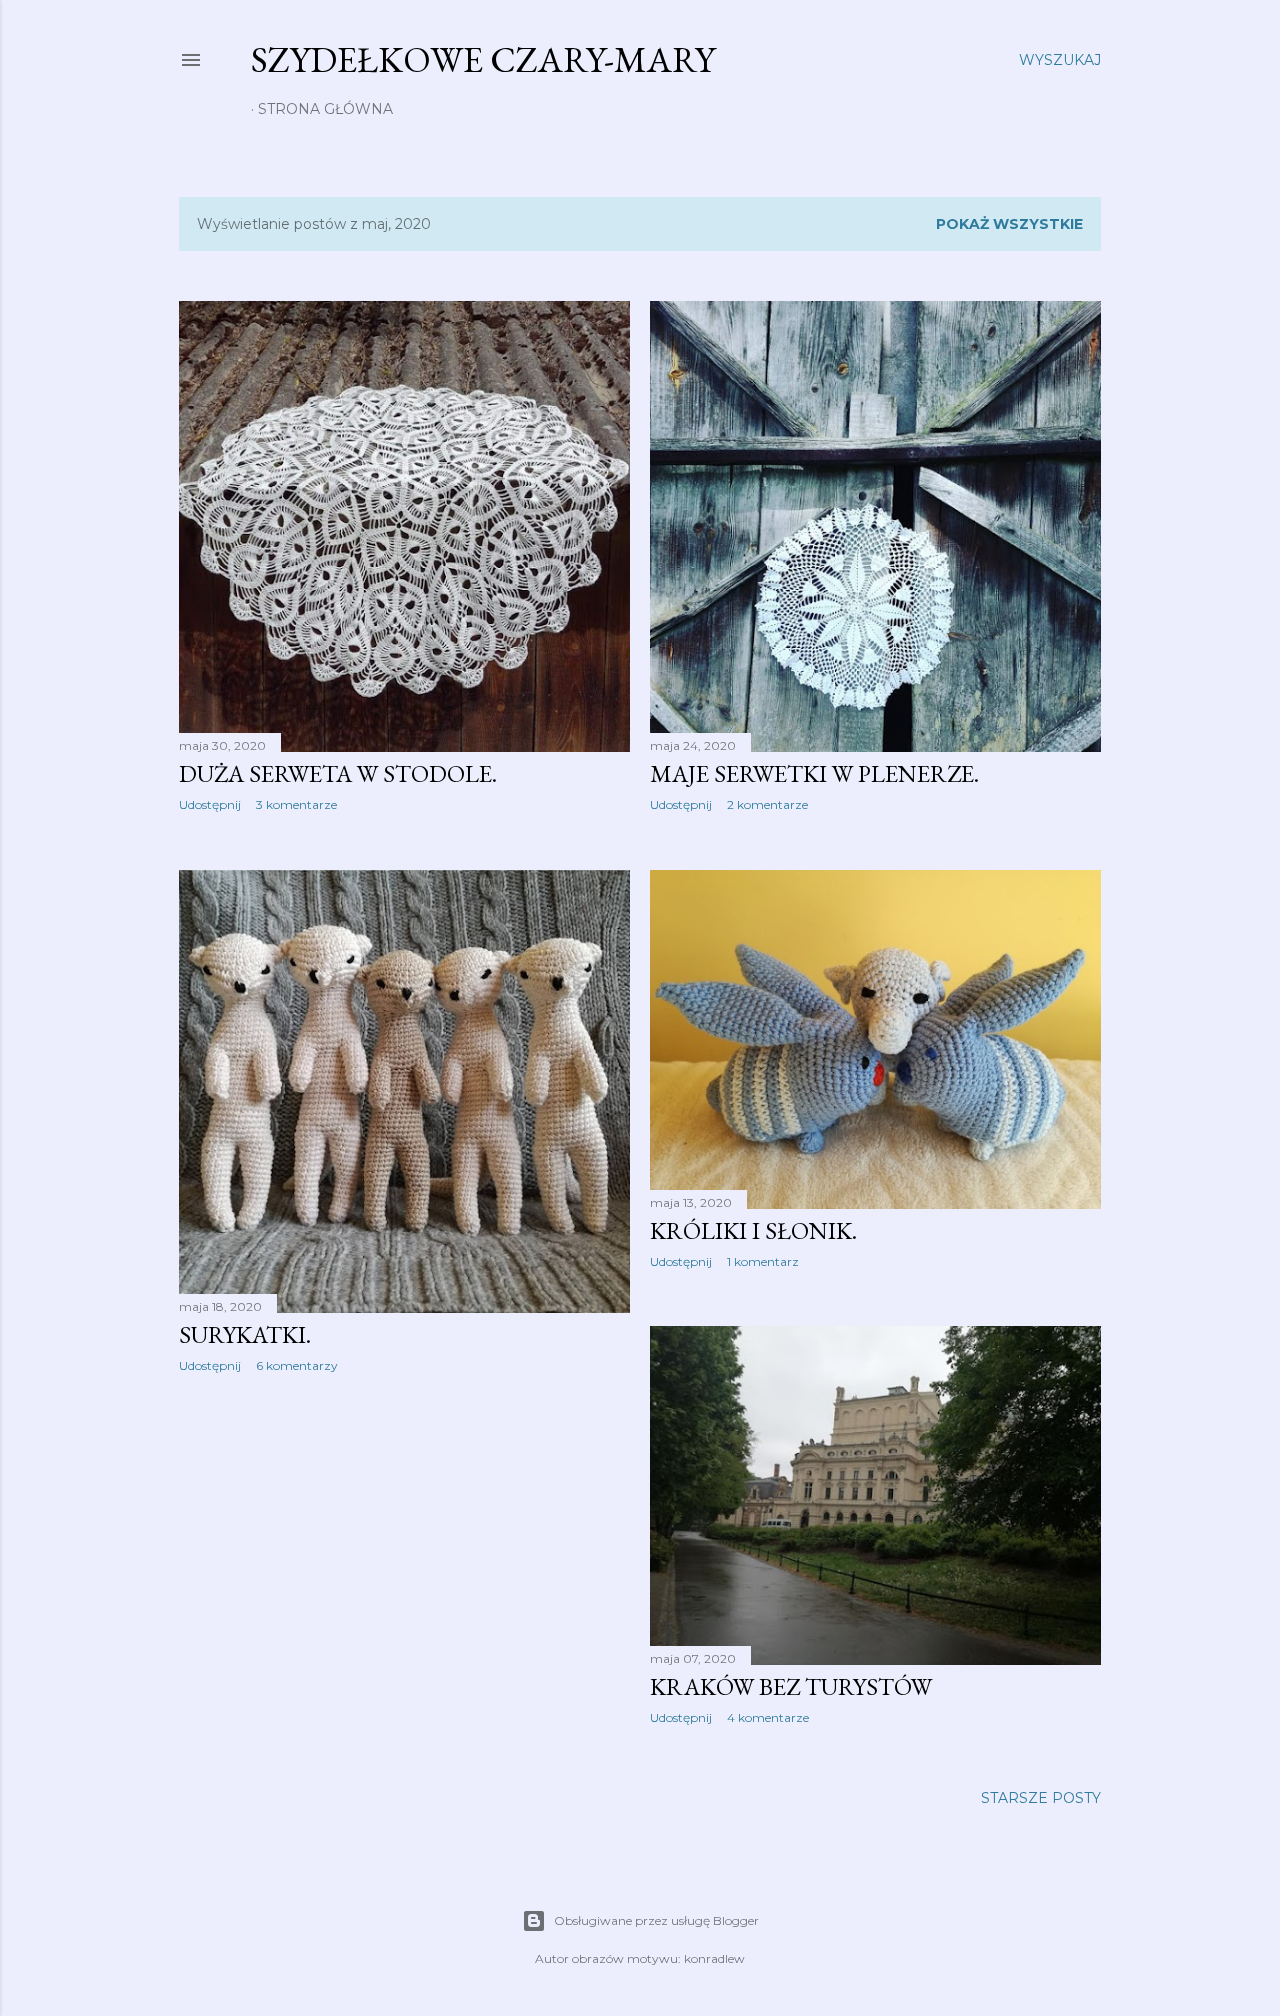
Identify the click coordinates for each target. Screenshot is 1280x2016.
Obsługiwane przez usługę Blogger (656, 1920)
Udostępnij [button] (210, 804)
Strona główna (325, 109)
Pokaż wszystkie (1009, 224)
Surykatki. (245, 1334)
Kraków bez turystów (791, 1686)
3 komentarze (296, 804)
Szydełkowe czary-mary (483, 59)
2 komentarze (767, 804)
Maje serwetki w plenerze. (814, 773)
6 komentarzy (297, 1365)
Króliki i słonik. (753, 1230)
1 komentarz (763, 1261)
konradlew (714, 1958)
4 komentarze (768, 1717)
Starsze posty (1041, 1798)
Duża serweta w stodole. (338, 773)
